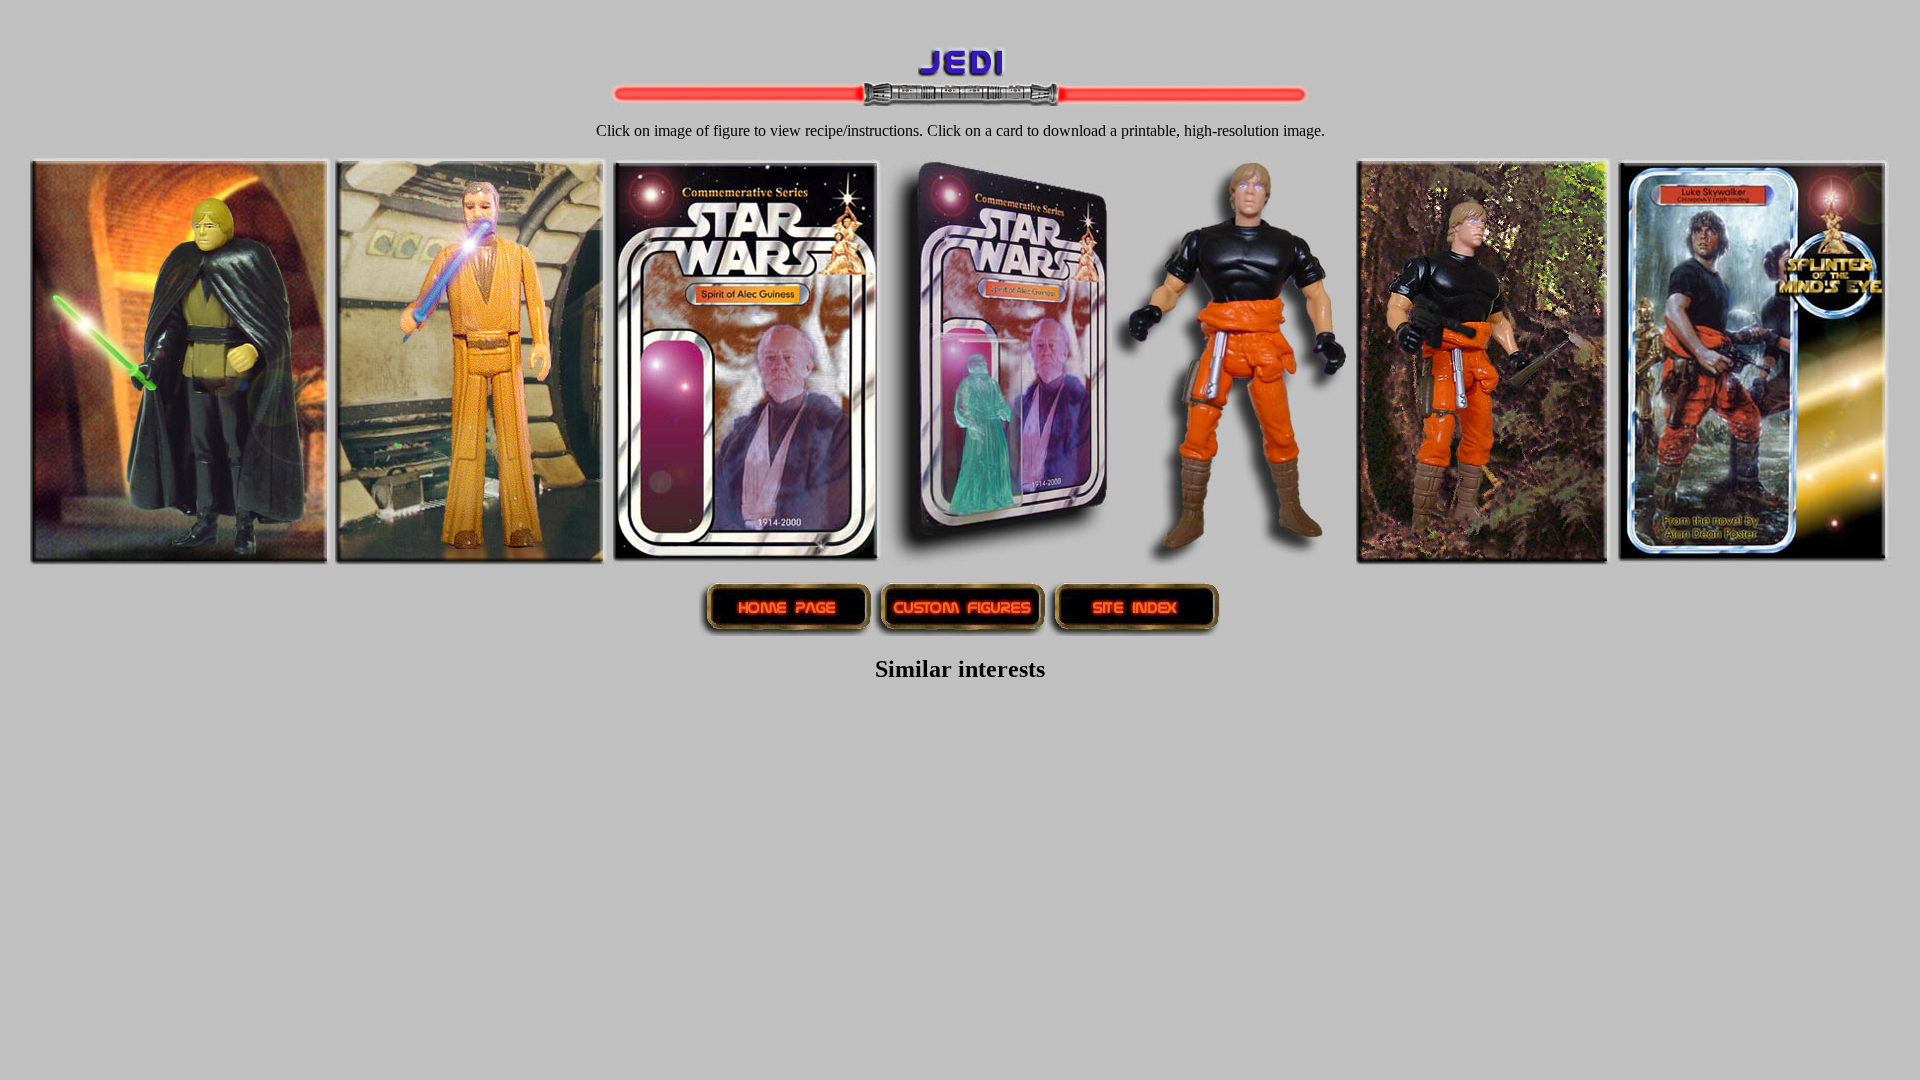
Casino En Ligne (618, 16)
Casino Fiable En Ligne (960, 819)
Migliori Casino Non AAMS (960, 711)
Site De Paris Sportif (960, 765)
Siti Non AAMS (960, 1017)
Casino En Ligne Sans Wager (960, 837)
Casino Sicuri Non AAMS (960, 999)
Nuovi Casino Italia (960, 927)
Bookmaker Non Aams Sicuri (960, 729)
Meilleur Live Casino (1289, 16)
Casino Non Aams (960, 801)
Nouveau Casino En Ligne (951, 16)
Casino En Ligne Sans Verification (960, 1053)
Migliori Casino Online (1129, 16)
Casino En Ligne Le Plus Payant (960, 909)
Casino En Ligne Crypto (769, 16)
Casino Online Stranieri (960, 891)
